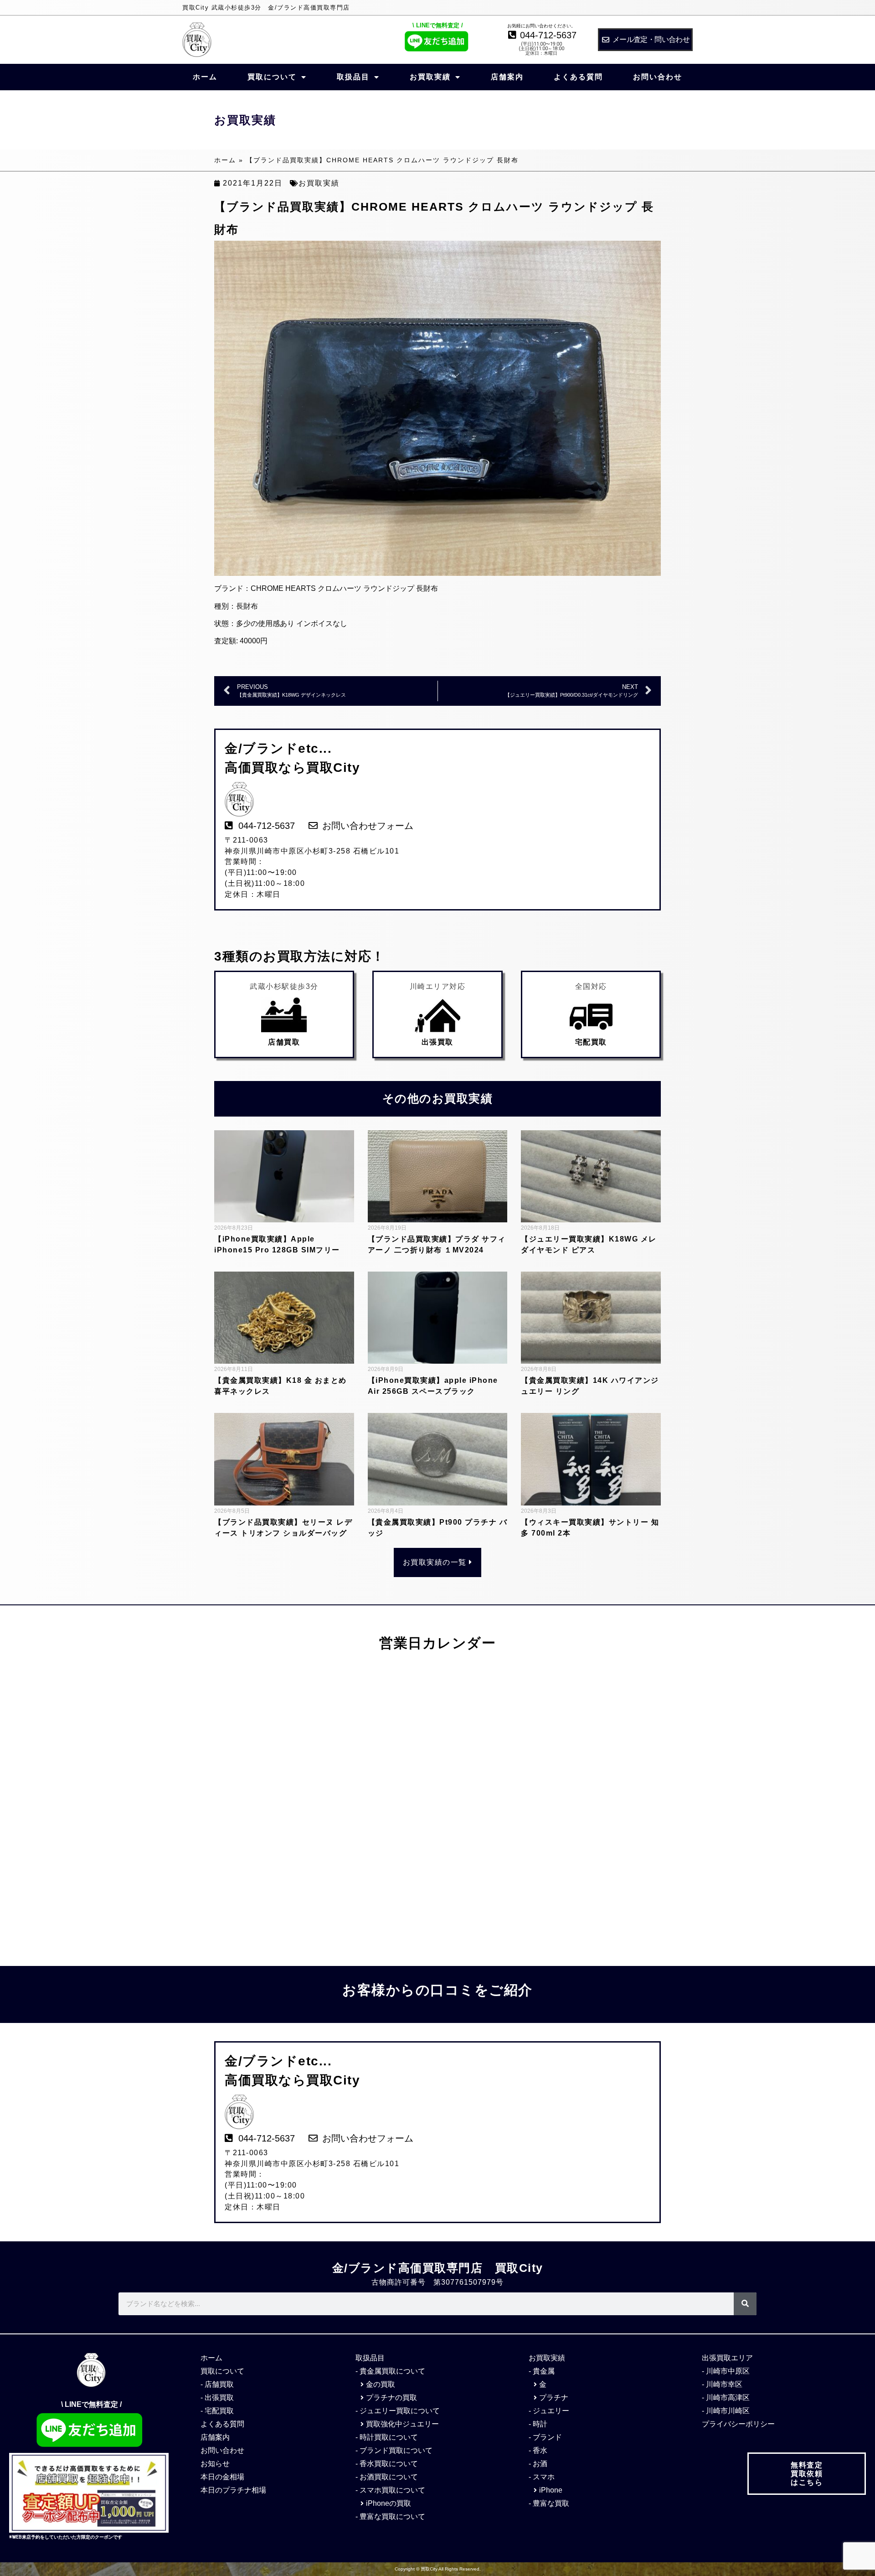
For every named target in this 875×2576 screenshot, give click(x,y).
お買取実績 (430, 77)
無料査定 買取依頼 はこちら (807, 2474)
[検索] (745, 2304)
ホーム (205, 77)
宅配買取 (591, 1042)
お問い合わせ (658, 77)
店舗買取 (284, 1042)
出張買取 (437, 1042)
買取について (272, 77)
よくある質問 (578, 77)
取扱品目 (353, 77)
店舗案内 (507, 77)
